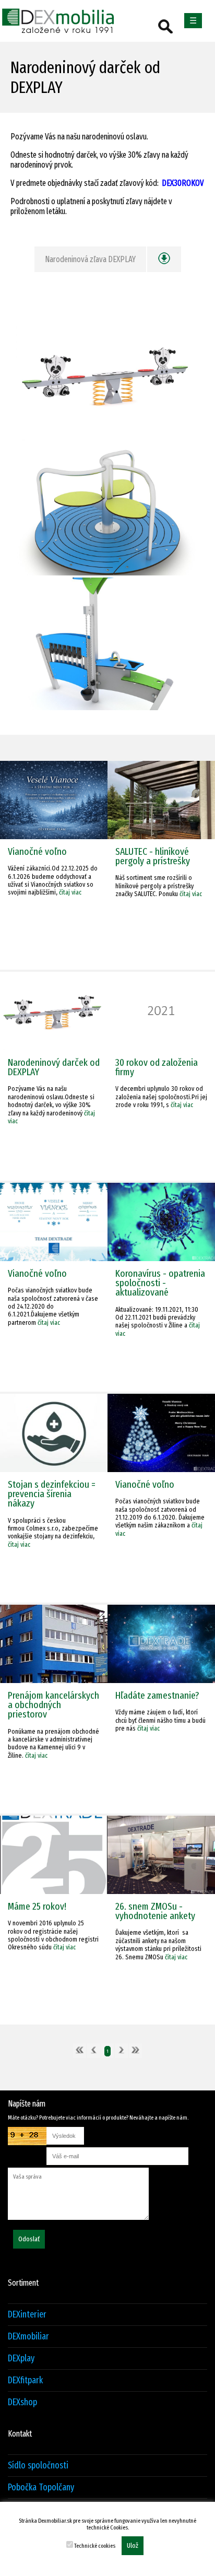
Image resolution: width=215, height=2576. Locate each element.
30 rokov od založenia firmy (157, 1067)
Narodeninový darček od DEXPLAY (54, 1067)
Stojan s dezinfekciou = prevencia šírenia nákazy (52, 1494)
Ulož (133, 2546)
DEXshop (22, 2402)
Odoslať (29, 2239)
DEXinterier (27, 2315)
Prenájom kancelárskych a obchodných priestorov (53, 1705)
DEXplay (21, 2359)
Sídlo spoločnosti (38, 2466)
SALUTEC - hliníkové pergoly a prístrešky (153, 856)
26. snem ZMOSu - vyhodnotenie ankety (155, 1911)
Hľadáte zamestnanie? (157, 1695)
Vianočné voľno (37, 851)
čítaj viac (70, 892)
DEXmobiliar (28, 2337)
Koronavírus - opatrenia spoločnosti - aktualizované (160, 1283)
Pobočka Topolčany (41, 2487)
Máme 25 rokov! (37, 1906)
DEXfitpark (25, 2380)
